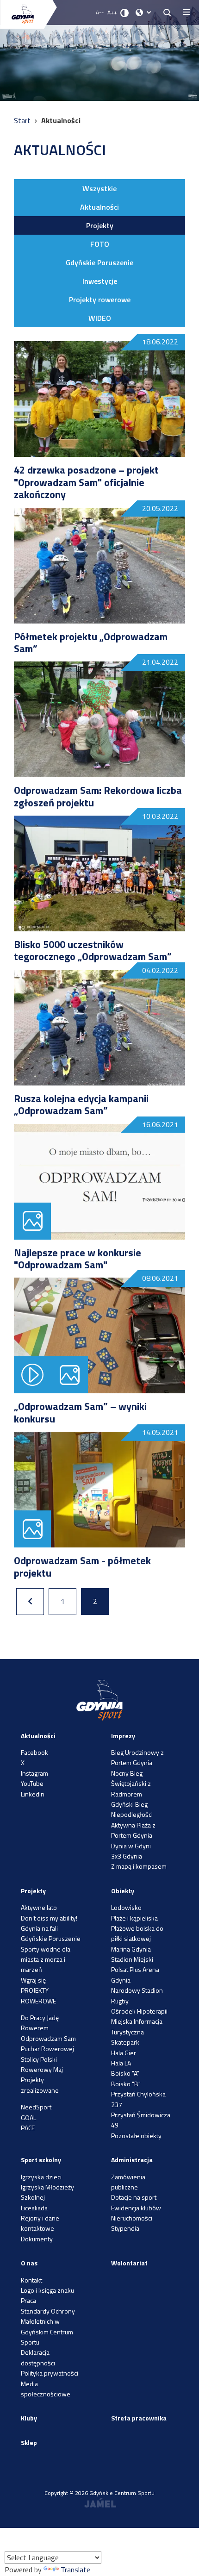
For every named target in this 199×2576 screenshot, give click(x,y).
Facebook (34, 1752)
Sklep (29, 2442)
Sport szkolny (41, 2160)
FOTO (100, 244)
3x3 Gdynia (127, 1856)
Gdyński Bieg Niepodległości (132, 1809)
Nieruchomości (132, 2218)
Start (23, 120)
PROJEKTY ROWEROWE (38, 1995)
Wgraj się (33, 1980)
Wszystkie (99, 188)
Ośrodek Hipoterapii (139, 2011)
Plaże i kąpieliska (134, 1918)
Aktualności (99, 207)
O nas (29, 2263)
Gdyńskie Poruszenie (99, 262)
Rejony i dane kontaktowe (40, 2223)
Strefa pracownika (139, 2418)
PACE (28, 2128)
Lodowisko (126, 1907)
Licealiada (34, 2208)
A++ (112, 12)
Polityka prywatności (50, 2373)
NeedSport (36, 2107)
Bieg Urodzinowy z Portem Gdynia (137, 1757)
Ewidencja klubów (136, 2208)
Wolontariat (129, 2263)
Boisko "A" (125, 2073)
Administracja (132, 2160)
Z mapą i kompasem (139, 1866)
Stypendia (125, 2228)
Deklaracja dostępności (38, 2357)
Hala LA (121, 2063)
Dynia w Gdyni (131, 1846)
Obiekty (123, 1891)
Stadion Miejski (132, 1959)
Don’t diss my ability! (49, 1918)
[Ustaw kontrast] (124, 12)
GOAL (28, 2118)
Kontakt (31, 2280)
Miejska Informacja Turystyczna (137, 2026)
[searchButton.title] (167, 12)
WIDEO (100, 318)
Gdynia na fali (39, 1928)
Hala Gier (124, 2053)
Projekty (100, 225)
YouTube (32, 1783)
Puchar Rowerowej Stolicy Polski (47, 2054)
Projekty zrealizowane (40, 2085)
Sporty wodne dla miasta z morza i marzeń (46, 1959)
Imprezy (123, 1736)
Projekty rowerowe (100, 299)
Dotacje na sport (134, 2197)
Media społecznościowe (46, 2389)
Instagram (34, 1773)
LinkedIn (33, 1794)
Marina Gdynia (131, 1949)
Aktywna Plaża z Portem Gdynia (133, 1830)
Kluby (29, 2418)
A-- (100, 12)
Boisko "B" (126, 2084)
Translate (75, 2570)
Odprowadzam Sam (48, 2038)
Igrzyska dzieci (41, 2177)
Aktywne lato (39, 1907)
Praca (28, 2300)
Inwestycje (100, 281)
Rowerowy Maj (42, 2069)
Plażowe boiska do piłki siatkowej (137, 1933)
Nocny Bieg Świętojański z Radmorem (131, 1784)
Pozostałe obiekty (136, 2136)
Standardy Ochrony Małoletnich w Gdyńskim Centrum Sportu (48, 2327)
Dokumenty (37, 2239)
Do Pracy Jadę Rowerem (40, 2023)
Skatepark (125, 2042)
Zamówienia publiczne (128, 2182)
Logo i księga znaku (47, 2290)
